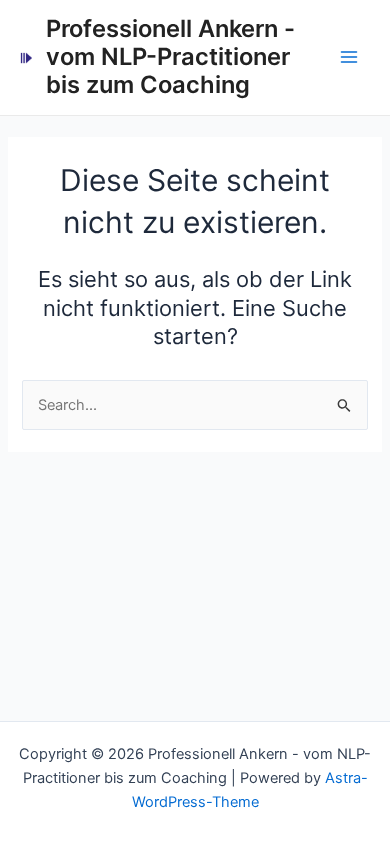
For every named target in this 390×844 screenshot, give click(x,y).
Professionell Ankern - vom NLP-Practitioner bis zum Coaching (170, 57)
